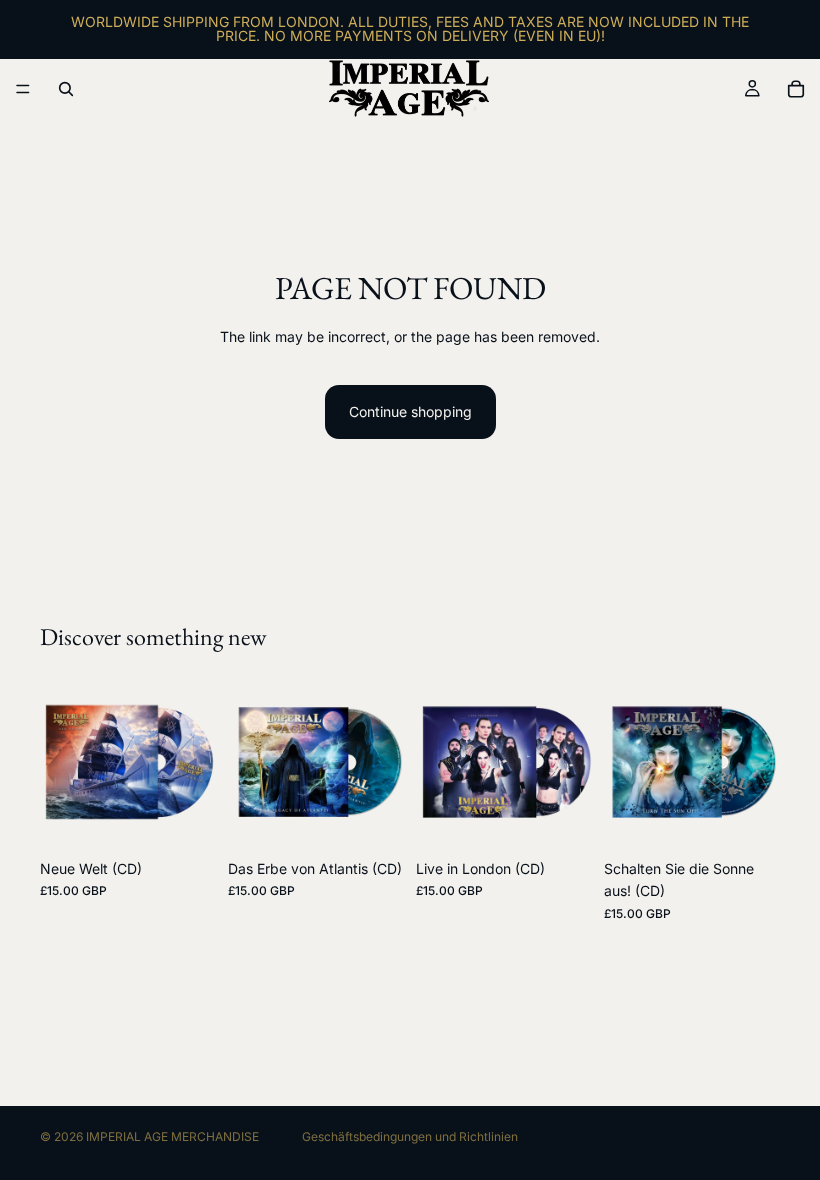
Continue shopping (410, 411)
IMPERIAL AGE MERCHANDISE (172, 1136)
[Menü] (23, 89)
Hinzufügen (202, 818)
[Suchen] (66, 89)
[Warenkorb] (796, 89)
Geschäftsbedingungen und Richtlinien (410, 1136)
